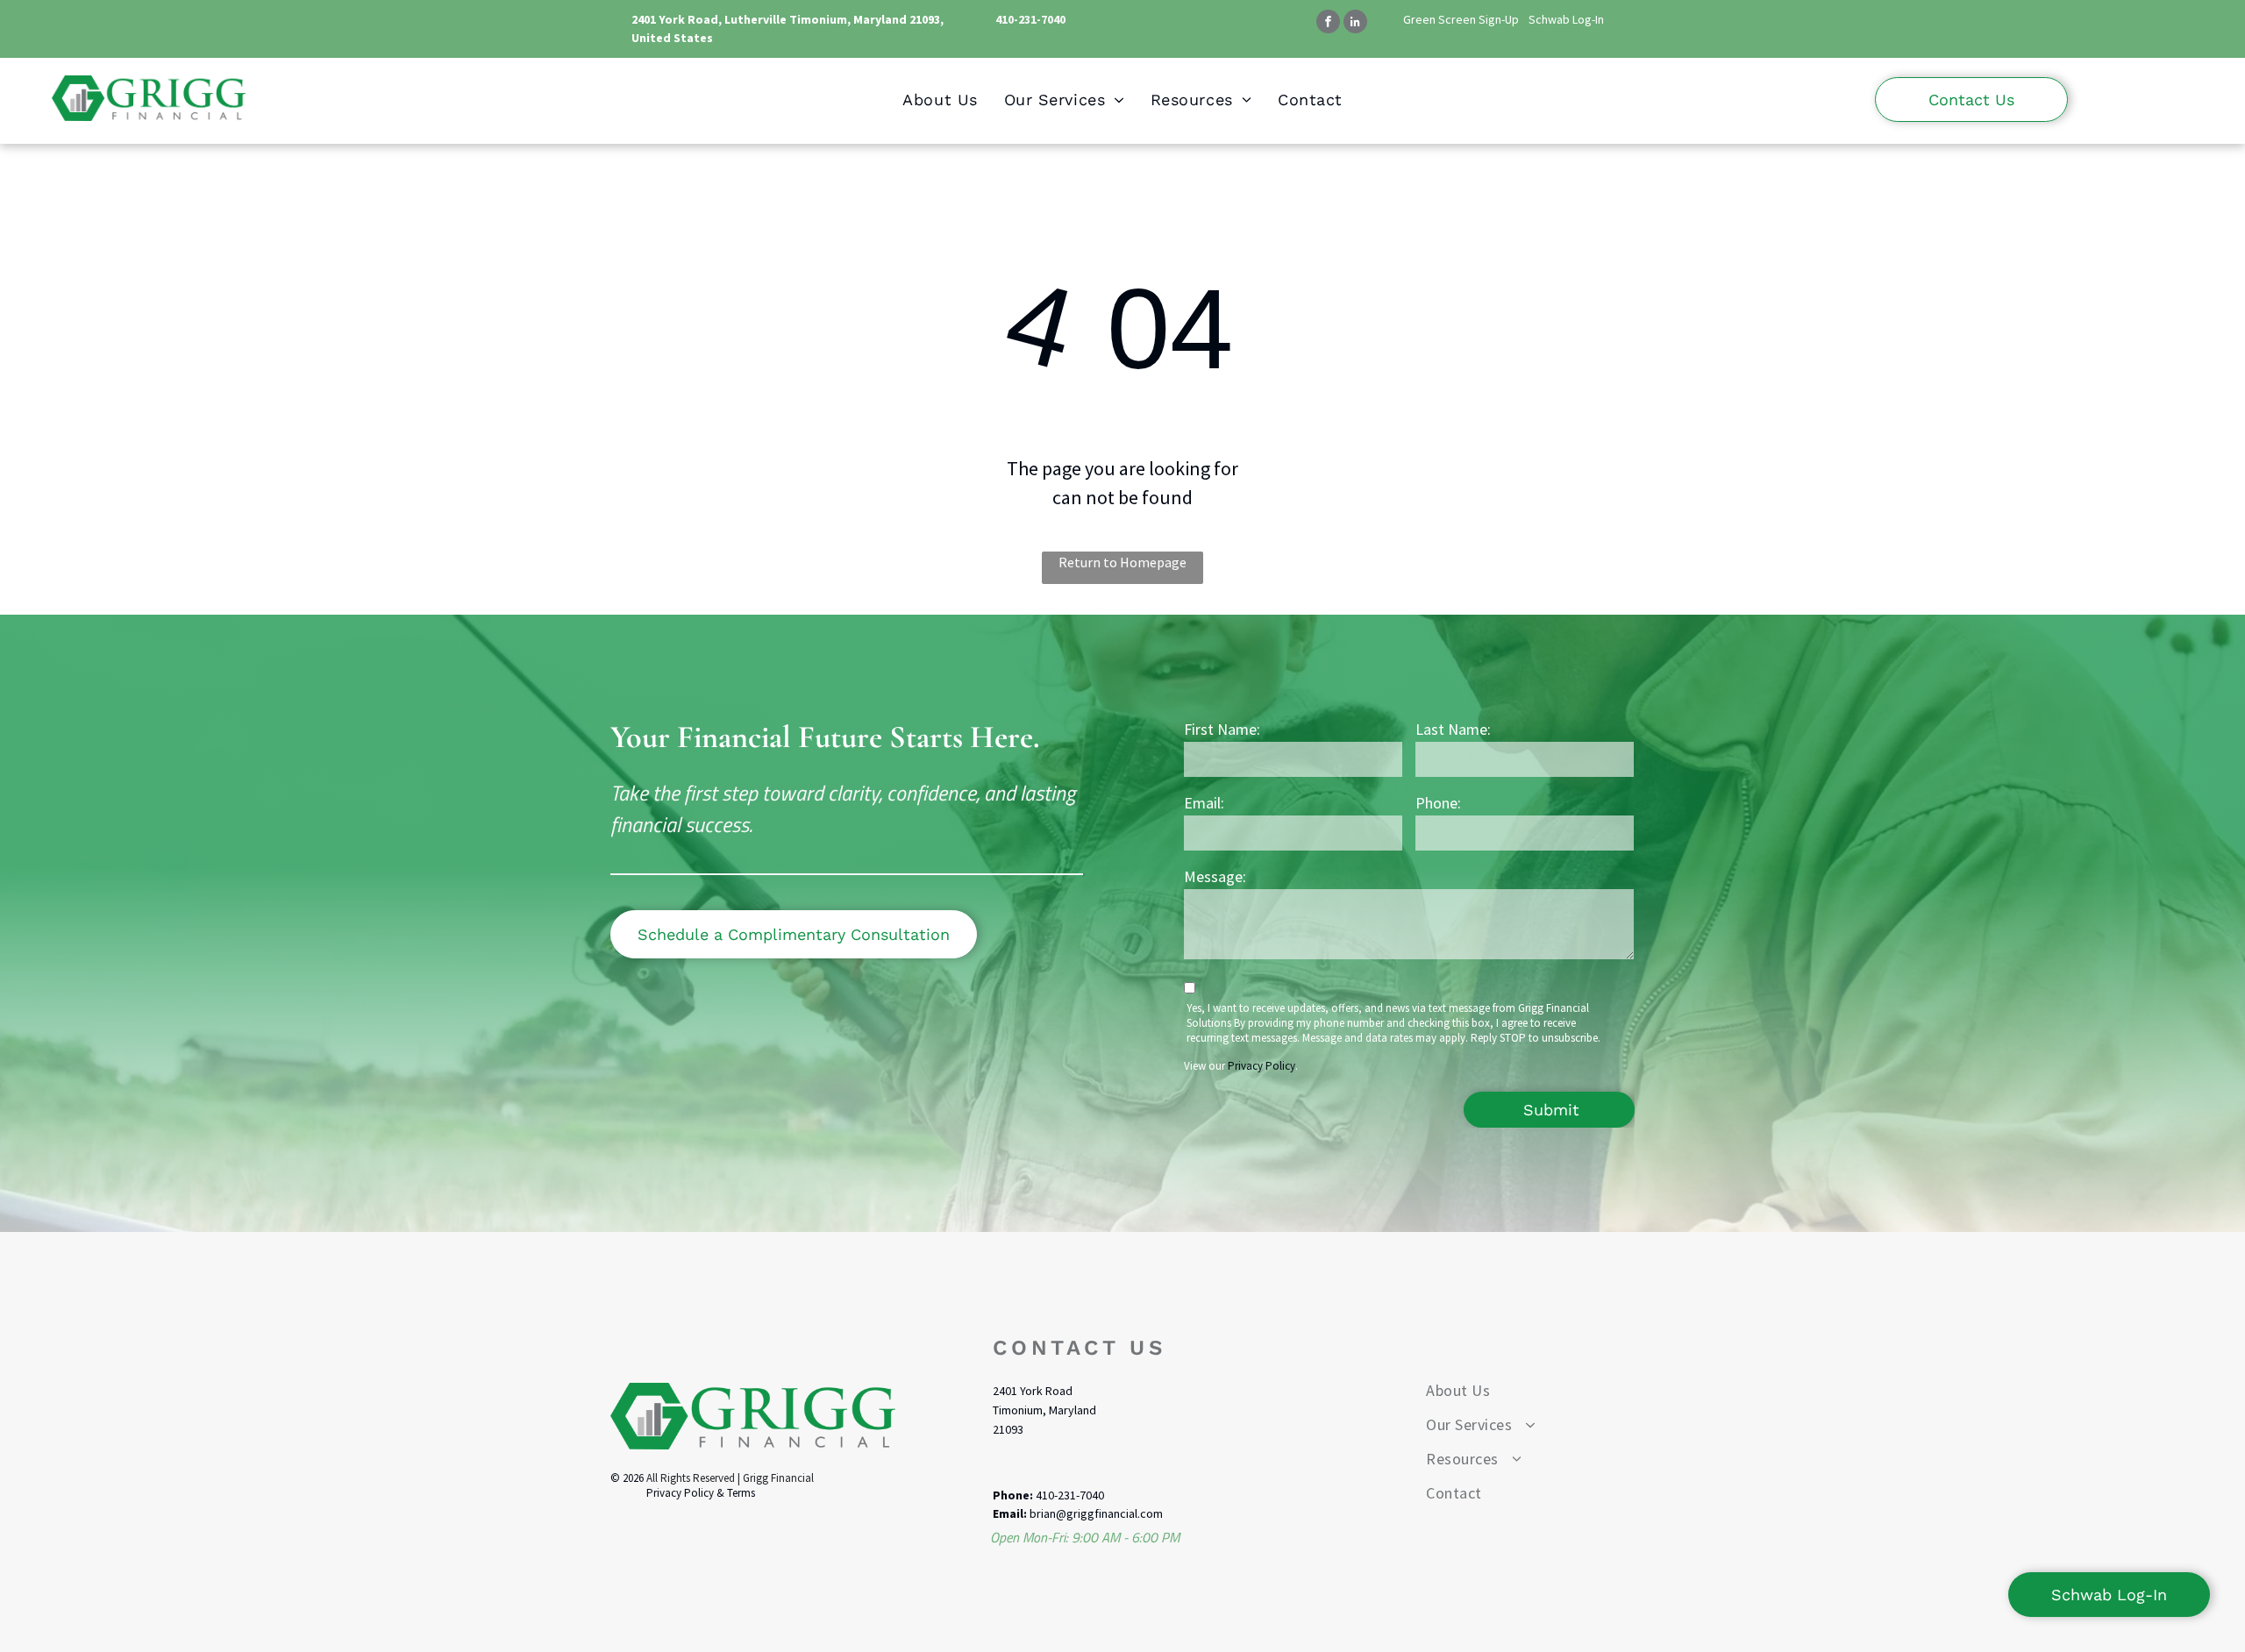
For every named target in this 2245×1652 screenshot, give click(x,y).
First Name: (1222, 729)
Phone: (1438, 803)
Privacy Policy (1261, 1066)
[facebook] (1328, 24)
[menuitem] (940, 100)
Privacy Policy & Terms (701, 1493)
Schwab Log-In (1566, 19)
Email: (1204, 803)
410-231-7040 (1030, 19)
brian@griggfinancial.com (1096, 1513)
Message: (1215, 876)
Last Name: (1453, 729)
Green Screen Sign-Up (1461, 19)
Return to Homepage (1122, 562)
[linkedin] (1355, 24)
